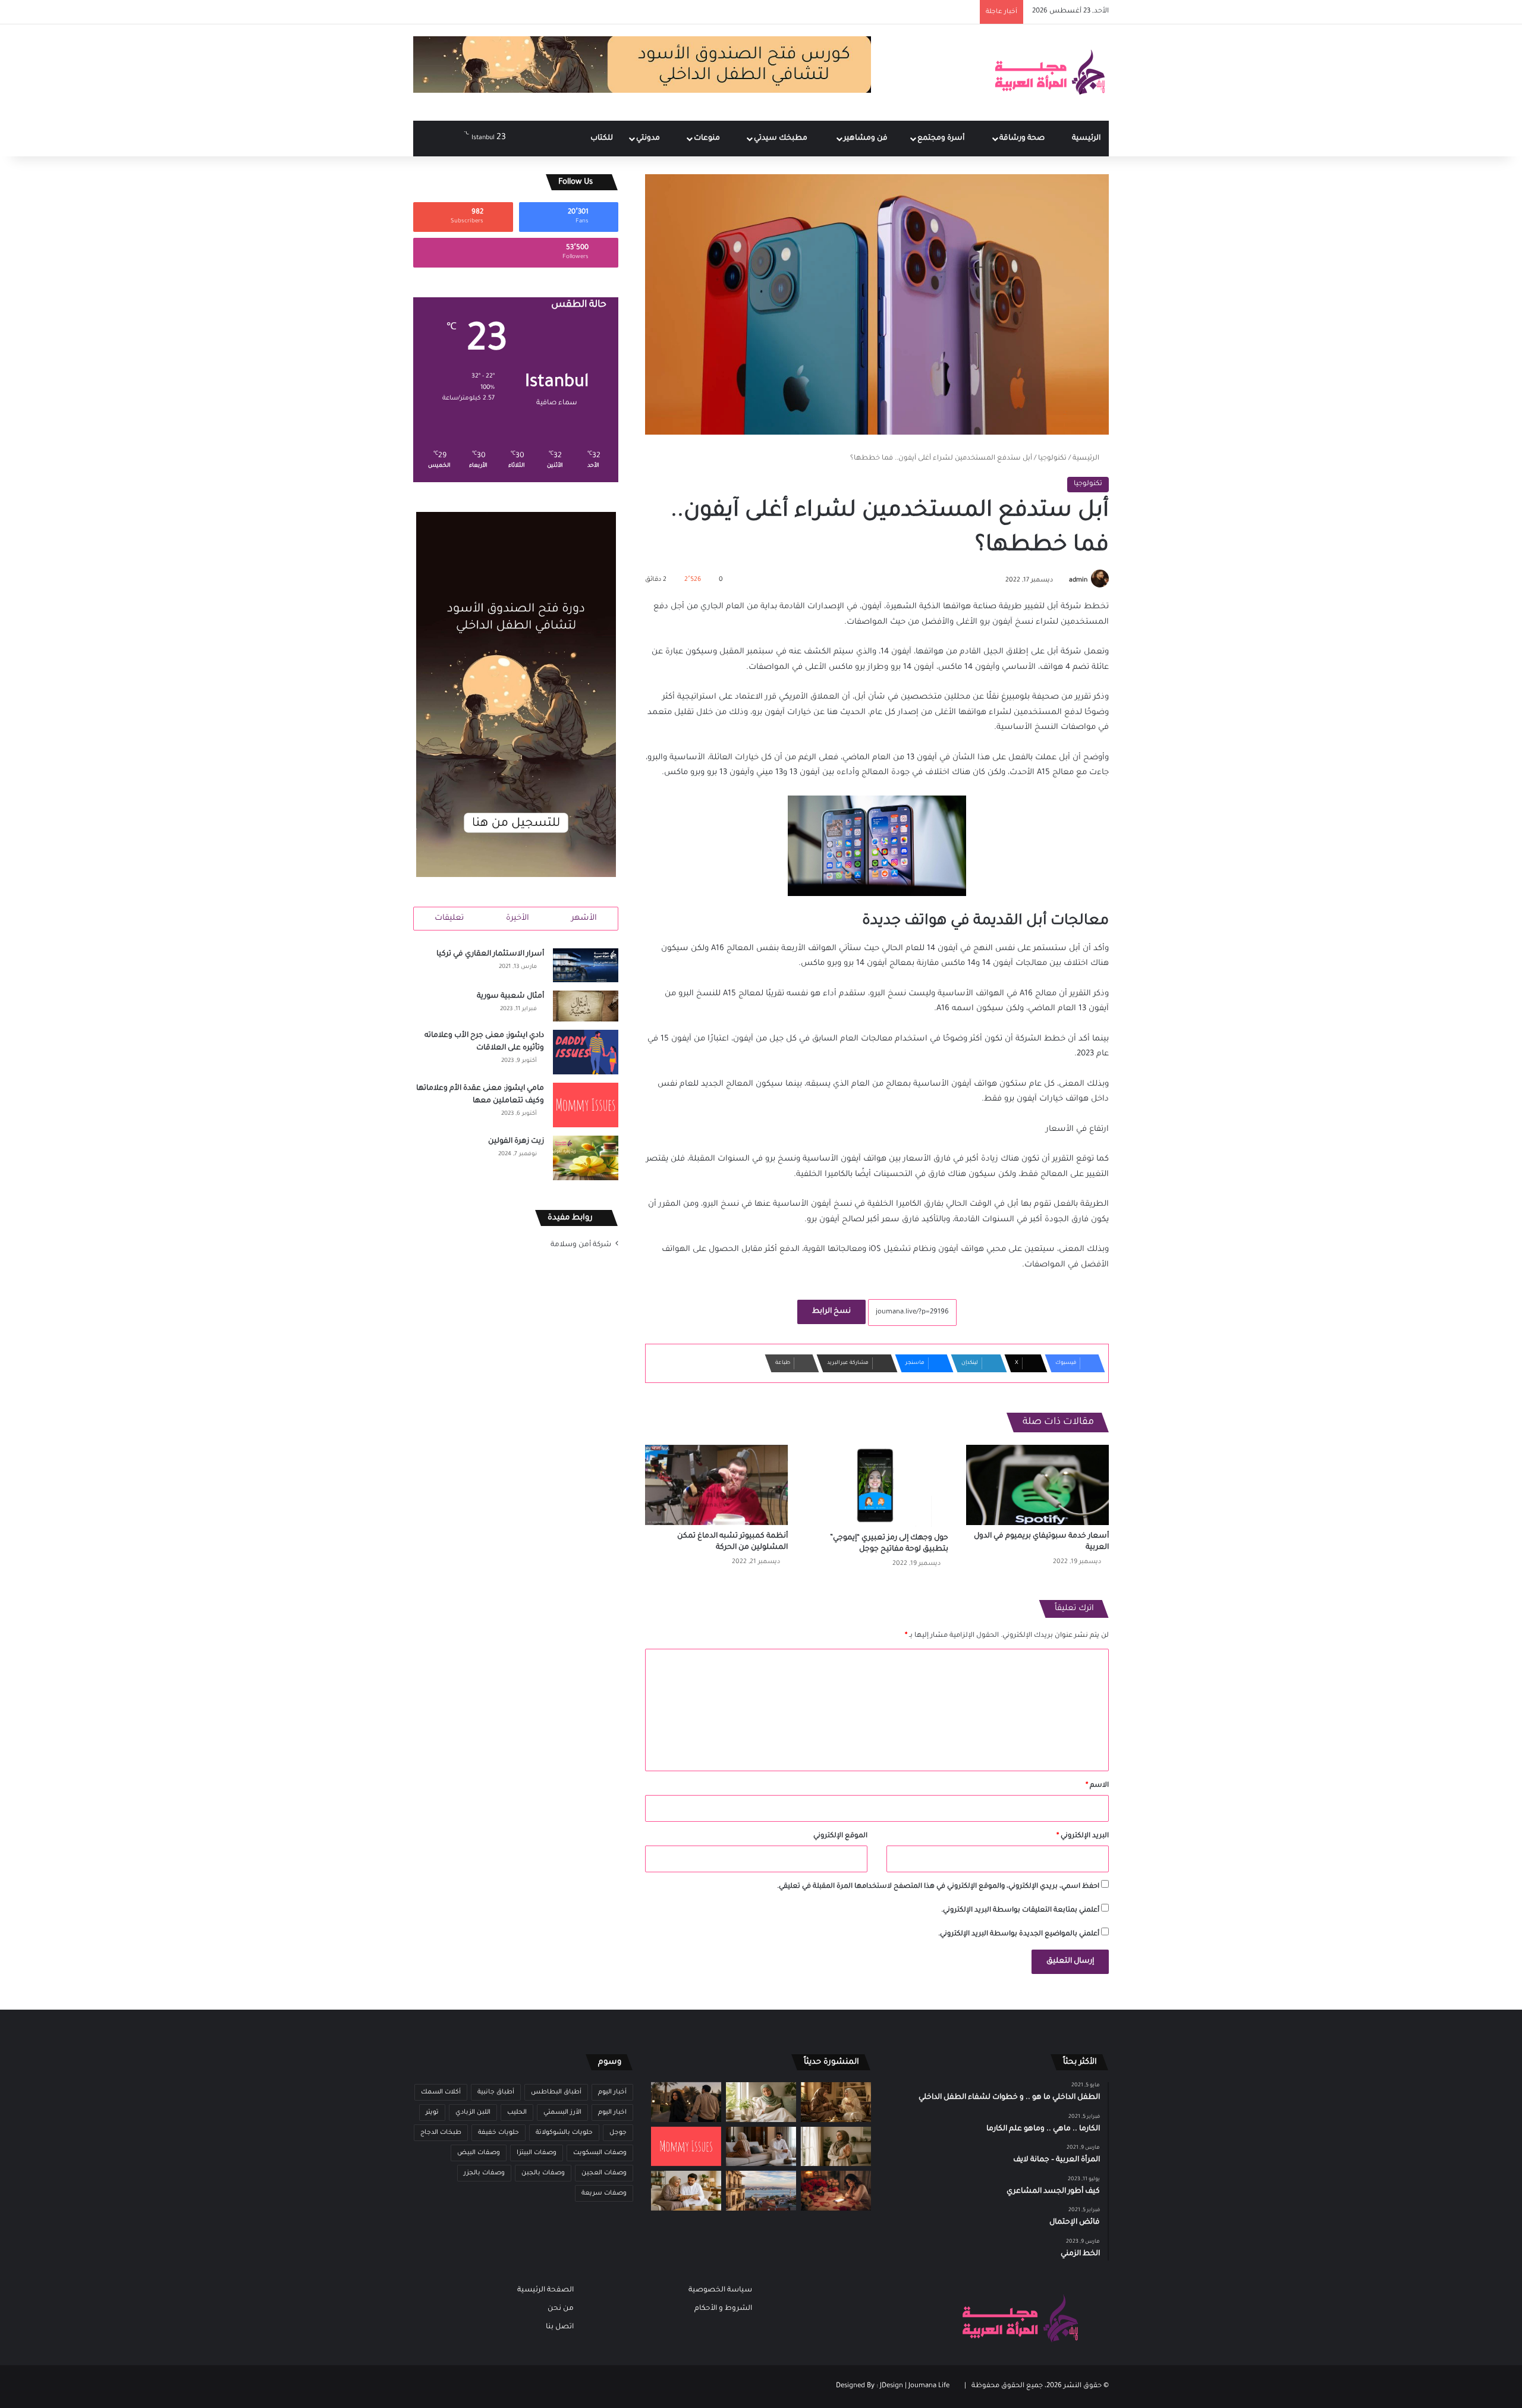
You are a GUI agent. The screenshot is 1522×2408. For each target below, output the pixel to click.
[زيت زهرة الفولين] (586, 1158)
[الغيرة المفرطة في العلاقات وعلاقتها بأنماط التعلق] (686, 2102)
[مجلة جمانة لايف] (1049, 73)
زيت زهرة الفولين (516, 1142)
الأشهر (584, 918)
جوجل (618, 2133)
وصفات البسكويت (600, 2153)
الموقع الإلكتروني (840, 1836)
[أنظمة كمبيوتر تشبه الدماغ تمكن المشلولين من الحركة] (716, 1485)
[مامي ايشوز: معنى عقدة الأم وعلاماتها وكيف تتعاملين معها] (586, 1105)
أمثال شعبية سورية (510, 996)
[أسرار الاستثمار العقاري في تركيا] (586, 966)
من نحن (561, 2309)
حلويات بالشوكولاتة (564, 2133)
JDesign (891, 2386)
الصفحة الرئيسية (545, 2290)
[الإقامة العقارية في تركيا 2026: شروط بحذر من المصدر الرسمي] (761, 2191)
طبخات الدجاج (441, 2133)
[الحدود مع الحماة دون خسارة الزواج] (686, 2191)
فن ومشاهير (867, 139)
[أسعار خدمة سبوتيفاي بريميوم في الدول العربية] (1037, 1485)
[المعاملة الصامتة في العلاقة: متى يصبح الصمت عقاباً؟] (761, 2147)
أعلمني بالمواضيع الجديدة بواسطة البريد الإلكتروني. (1019, 1934)
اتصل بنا (560, 2327)
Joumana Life (929, 2386)
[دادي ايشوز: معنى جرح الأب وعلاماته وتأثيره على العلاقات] (586, 1052)
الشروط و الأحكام (723, 2309)
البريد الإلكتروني (1083, 1836)
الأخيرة (518, 918)
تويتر (432, 2112)
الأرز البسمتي (562, 2112)
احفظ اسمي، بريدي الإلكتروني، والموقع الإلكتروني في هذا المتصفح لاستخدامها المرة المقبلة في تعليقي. (938, 1887)
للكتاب (602, 139)
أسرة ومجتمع (942, 139)
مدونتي (649, 139)
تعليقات (449, 918)
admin (1078, 580)
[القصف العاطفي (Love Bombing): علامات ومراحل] (836, 2191)
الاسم (1097, 1786)
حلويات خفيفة (499, 2133)
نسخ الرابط (831, 1312)
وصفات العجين (604, 2173)
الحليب (517, 2112)
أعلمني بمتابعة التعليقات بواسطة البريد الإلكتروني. (1020, 1911)
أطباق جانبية (496, 2092)
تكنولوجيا (1052, 459)
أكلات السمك (441, 2092)
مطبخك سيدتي (782, 139)
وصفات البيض (479, 2153)
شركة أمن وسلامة (581, 1245)
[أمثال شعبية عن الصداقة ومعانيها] (836, 2102)
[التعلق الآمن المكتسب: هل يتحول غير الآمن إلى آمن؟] (761, 2102)
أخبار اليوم (612, 2092)
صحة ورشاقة (1023, 139)
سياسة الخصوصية (720, 2290)
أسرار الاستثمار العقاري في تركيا (490, 954)
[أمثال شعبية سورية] (586, 1006)
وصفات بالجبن (543, 2173)
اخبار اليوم (612, 2112)
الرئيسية (1086, 139)
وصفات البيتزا (537, 2153)
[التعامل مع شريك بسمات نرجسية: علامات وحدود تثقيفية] (836, 2147)
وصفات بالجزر (484, 2173)
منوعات (708, 139)
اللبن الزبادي (473, 2112)
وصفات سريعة (604, 2193)
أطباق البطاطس (556, 2092)
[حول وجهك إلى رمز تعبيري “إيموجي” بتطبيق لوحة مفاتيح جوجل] (877, 1486)
